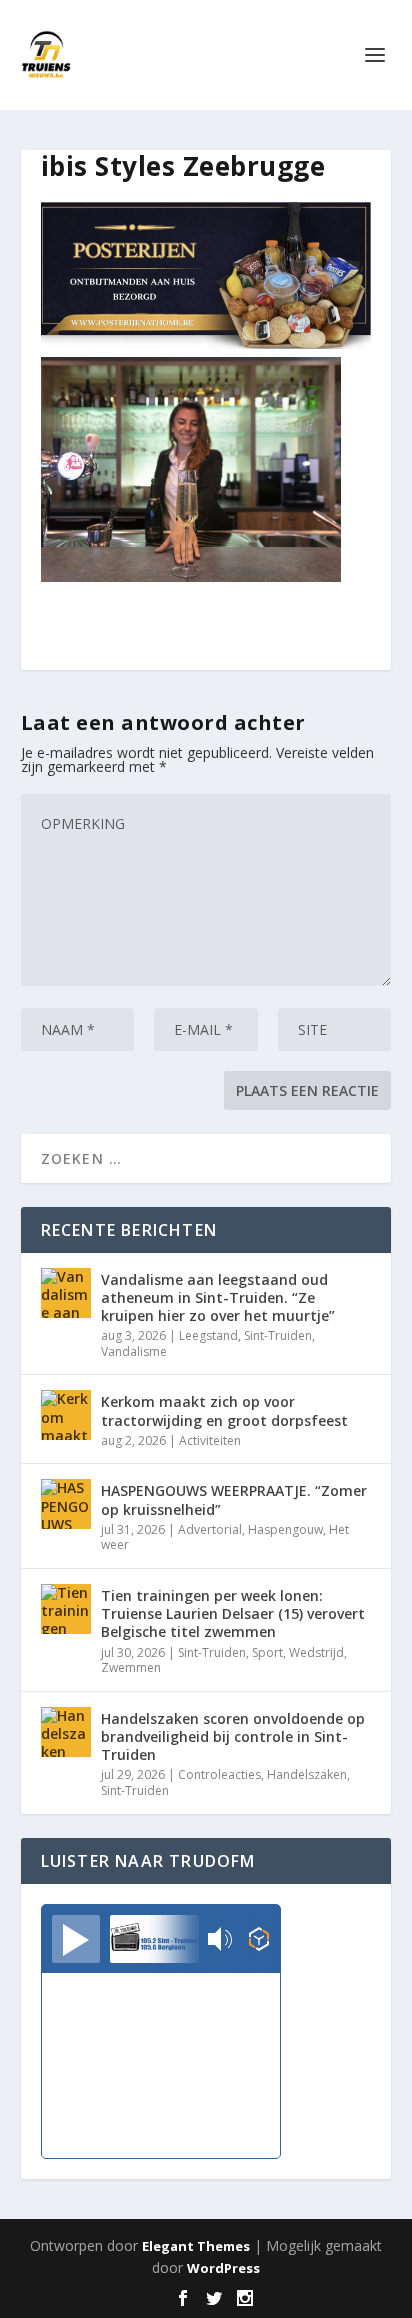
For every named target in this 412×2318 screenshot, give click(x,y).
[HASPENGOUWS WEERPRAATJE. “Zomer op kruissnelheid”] (66, 1504)
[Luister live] (76, 1939)
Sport (267, 1652)
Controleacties (219, 1774)
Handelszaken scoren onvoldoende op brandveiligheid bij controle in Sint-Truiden (233, 1736)
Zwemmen (131, 1667)
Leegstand (208, 1335)
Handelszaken (307, 1774)
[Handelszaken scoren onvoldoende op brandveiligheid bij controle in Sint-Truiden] (66, 1732)
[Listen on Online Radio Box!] (259, 1941)
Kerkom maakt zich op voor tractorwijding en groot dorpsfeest (224, 1410)
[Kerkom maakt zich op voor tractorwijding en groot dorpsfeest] (66, 1415)
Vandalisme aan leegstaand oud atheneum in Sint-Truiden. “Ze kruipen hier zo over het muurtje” (218, 1297)
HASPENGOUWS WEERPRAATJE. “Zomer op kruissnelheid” (234, 1499)
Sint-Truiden (278, 1335)
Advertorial (210, 1529)
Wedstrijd (316, 1652)
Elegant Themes (196, 2246)
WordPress (223, 2268)
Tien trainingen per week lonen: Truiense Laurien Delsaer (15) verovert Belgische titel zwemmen (233, 1613)
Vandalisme (134, 1351)
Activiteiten (210, 1440)
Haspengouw (285, 1529)
